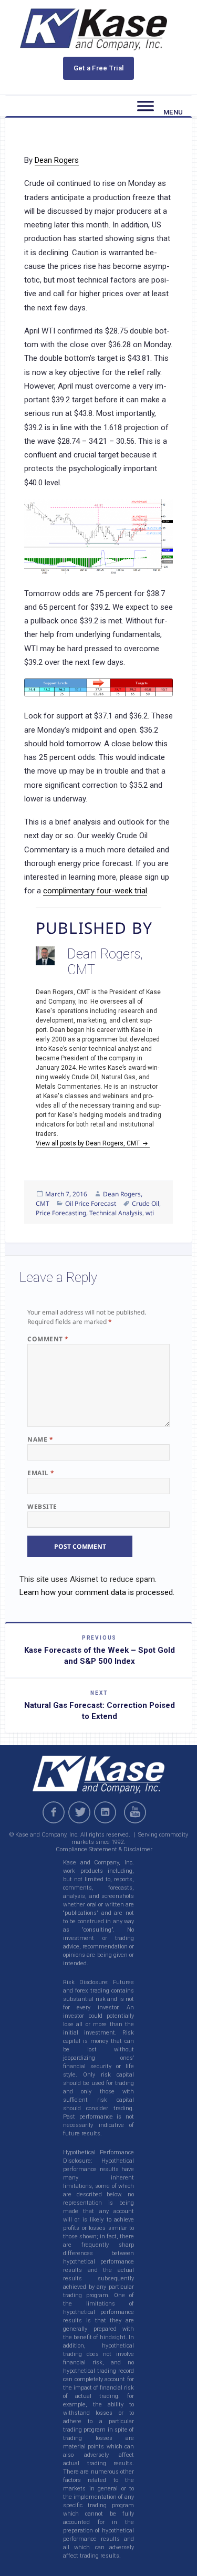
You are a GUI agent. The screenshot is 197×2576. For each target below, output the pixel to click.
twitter (79, 1812)
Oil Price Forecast (91, 1203)
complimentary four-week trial (95, 891)
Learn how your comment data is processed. (97, 1592)
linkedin (105, 1812)
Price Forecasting (61, 1213)
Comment (48, 1339)
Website (42, 1506)
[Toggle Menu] (146, 106)
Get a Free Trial (99, 68)
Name (40, 1439)
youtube (137, 1812)
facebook (54, 1812)
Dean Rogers (57, 160)
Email (41, 1473)
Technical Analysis (116, 1213)
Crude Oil (146, 1203)
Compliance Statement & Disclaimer (104, 1849)
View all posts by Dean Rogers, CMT (89, 1143)
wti (150, 1213)
